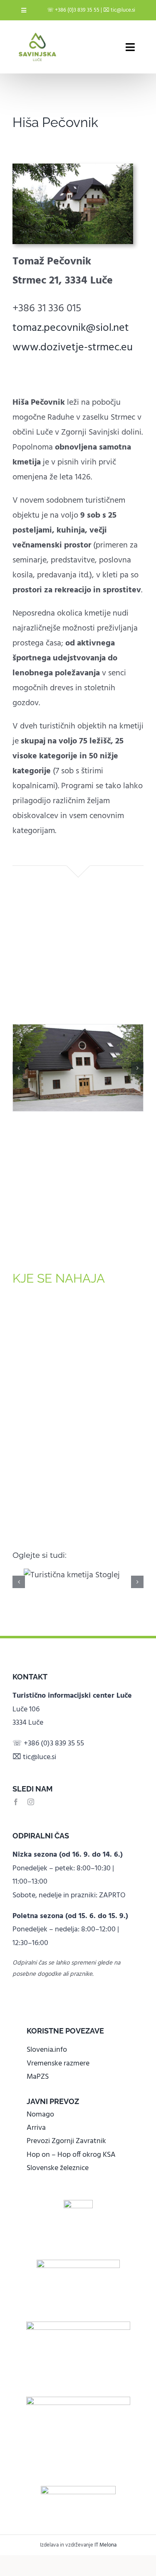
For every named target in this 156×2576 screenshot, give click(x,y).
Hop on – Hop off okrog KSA (71, 2155)
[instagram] (31, 1802)
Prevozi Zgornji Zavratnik (66, 2141)
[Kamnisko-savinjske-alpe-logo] (78, 2326)
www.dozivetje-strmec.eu (73, 348)
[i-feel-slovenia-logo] (78, 2490)
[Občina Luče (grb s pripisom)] (78, 2204)
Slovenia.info (47, 2050)
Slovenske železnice (58, 2168)
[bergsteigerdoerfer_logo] (78, 2264)
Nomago (40, 2115)
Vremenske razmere (58, 2064)
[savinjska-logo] (78, 2401)
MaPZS (38, 2077)
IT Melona (105, 2545)
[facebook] (16, 1802)
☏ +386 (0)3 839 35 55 (73, 10)
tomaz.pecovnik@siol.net (71, 328)
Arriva (36, 2128)
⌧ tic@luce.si (119, 10)
